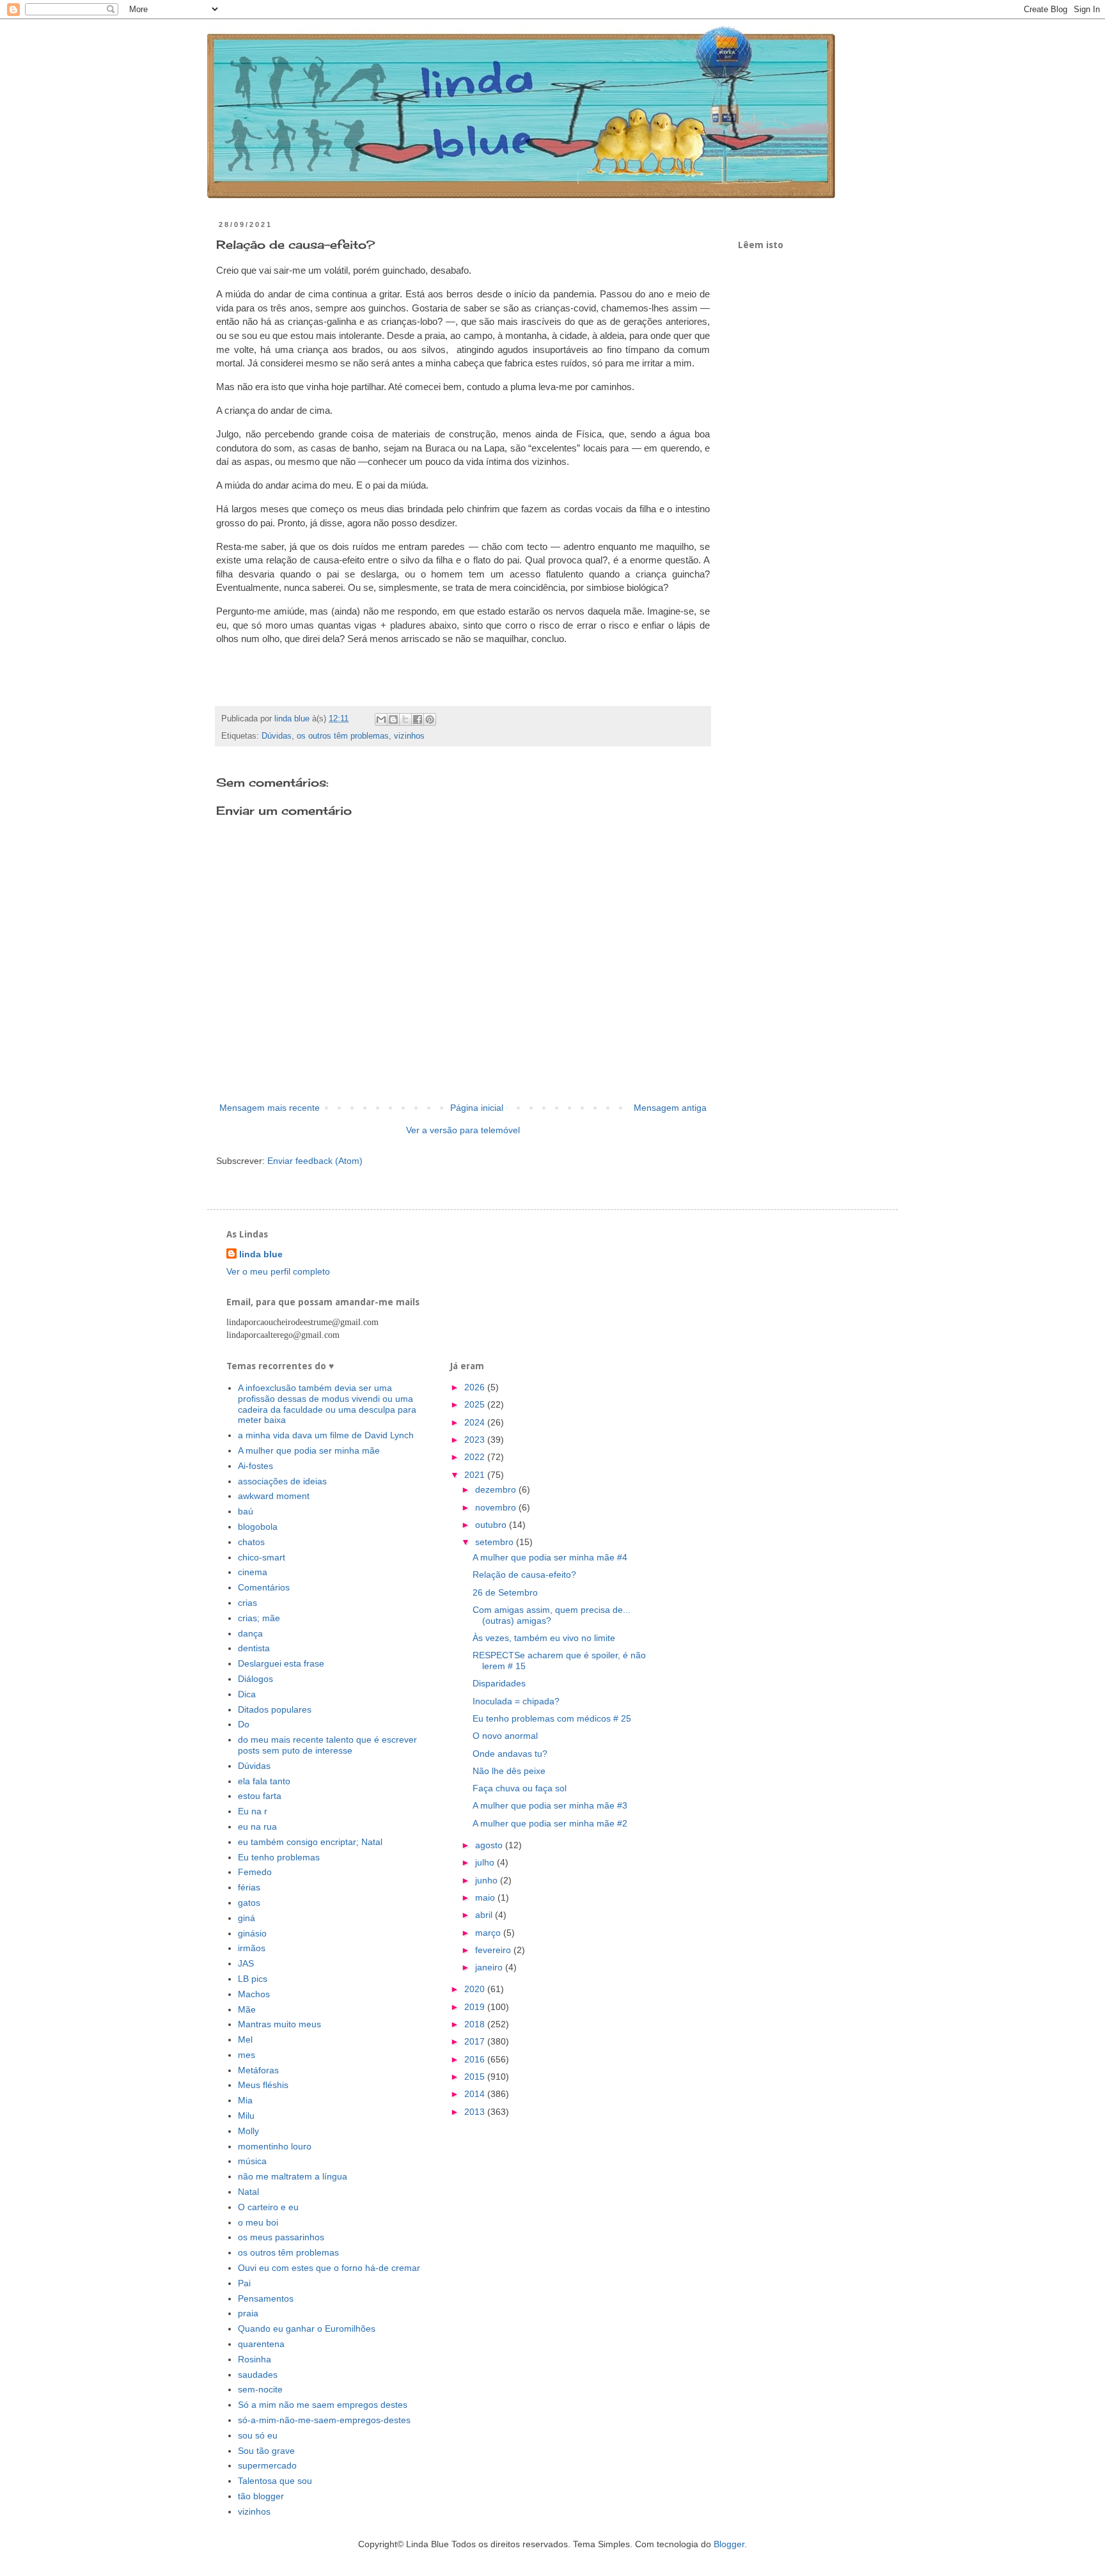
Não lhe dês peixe (509, 1771)
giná (247, 1918)
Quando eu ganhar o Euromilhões (307, 2329)
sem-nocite (260, 2389)
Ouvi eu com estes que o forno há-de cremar (329, 2268)
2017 (476, 2041)
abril (485, 1915)
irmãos (252, 1948)
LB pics (253, 1979)
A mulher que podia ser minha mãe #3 (550, 1805)
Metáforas (258, 2070)
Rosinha (255, 2359)
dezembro (497, 1489)
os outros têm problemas (343, 736)
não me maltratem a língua (293, 2176)
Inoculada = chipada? (516, 1701)
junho (488, 1880)
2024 (476, 1422)
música (252, 2161)
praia (248, 2313)
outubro (492, 1525)
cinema (253, 1572)
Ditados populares (275, 1709)
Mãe (247, 2009)
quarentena (261, 2344)
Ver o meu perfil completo (278, 1271)
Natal (248, 2192)
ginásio (252, 1933)
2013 (476, 2112)
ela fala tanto (264, 1781)
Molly (248, 2131)
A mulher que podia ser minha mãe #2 (550, 1823)
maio (486, 1897)
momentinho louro (275, 2146)
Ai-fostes (255, 1466)
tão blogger (261, 2496)
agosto (490, 1845)
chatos (251, 1542)
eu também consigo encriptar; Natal (310, 1842)
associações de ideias (282, 1481)
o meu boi (258, 2222)
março (489, 1933)
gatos (249, 1903)
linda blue (261, 1254)
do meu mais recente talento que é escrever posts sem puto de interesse (327, 1745)
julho (486, 1862)
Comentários (264, 1587)
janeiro (490, 1967)
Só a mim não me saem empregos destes (323, 2405)
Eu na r (253, 1811)
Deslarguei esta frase (281, 1663)
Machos (254, 1994)
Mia (245, 2100)
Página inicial (477, 1108)
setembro (496, 1542)
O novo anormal (505, 1736)
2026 (476, 1387)
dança (250, 1633)
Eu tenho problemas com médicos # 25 (552, 1718)
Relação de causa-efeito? (524, 1575)
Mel (245, 2039)
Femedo (255, 1872)
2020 (476, 1989)
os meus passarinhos (281, 2237)
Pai (244, 2283)
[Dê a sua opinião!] (393, 719)
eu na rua (257, 1826)
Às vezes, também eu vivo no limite (544, 1638)
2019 (476, 2007)
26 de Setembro (505, 1592)
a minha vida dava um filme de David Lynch (326, 1435)
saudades (258, 2375)
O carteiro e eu (268, 2207)
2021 (476, 1475)
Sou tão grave (266, 2451)
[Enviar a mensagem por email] (381, 719)
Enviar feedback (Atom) (315, 1161)
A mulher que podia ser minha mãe (309, 1450)
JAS (246, 1963)
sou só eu (258, 2435)
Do (244, 1724)
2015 (476, 2077)
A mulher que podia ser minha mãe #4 (550, 1557)
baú (246, 1511)
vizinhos (409, 736)
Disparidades (499, 1683)
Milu (246, 2116)
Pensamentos (266, 2298)
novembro (497, 1507)
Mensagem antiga (670, 1108)
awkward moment (274, 1496)
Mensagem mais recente (270, 1108)
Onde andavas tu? (510, 1754)
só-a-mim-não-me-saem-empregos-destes (324, 2420)
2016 (476, 2059)
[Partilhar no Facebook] (418, 719)
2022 (476, 1457)
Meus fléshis (263, 2085)
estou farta (260, 1796)
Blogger (729, 2544)
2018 (476, 2024)
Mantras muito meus (279, 2024)
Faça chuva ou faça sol (520, 1788)
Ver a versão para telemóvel (463, 1130)
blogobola (258, 1527)
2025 (476, 1404)
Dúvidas (277, 736)
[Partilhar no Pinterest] (430, 719)
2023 (476, 1440)
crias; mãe (259, 1618)
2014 (476, 2094)
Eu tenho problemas (279, 1857)
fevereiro (494, 1950)
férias (249, 1887)
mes (247, 2055)
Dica (247, 1694)
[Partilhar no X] (405, 719)
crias (247, 1603)
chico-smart (262, 1557)
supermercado (267, 2465)
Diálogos (255, 1679)
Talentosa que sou (275, 2481)
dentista (254, 1648)
